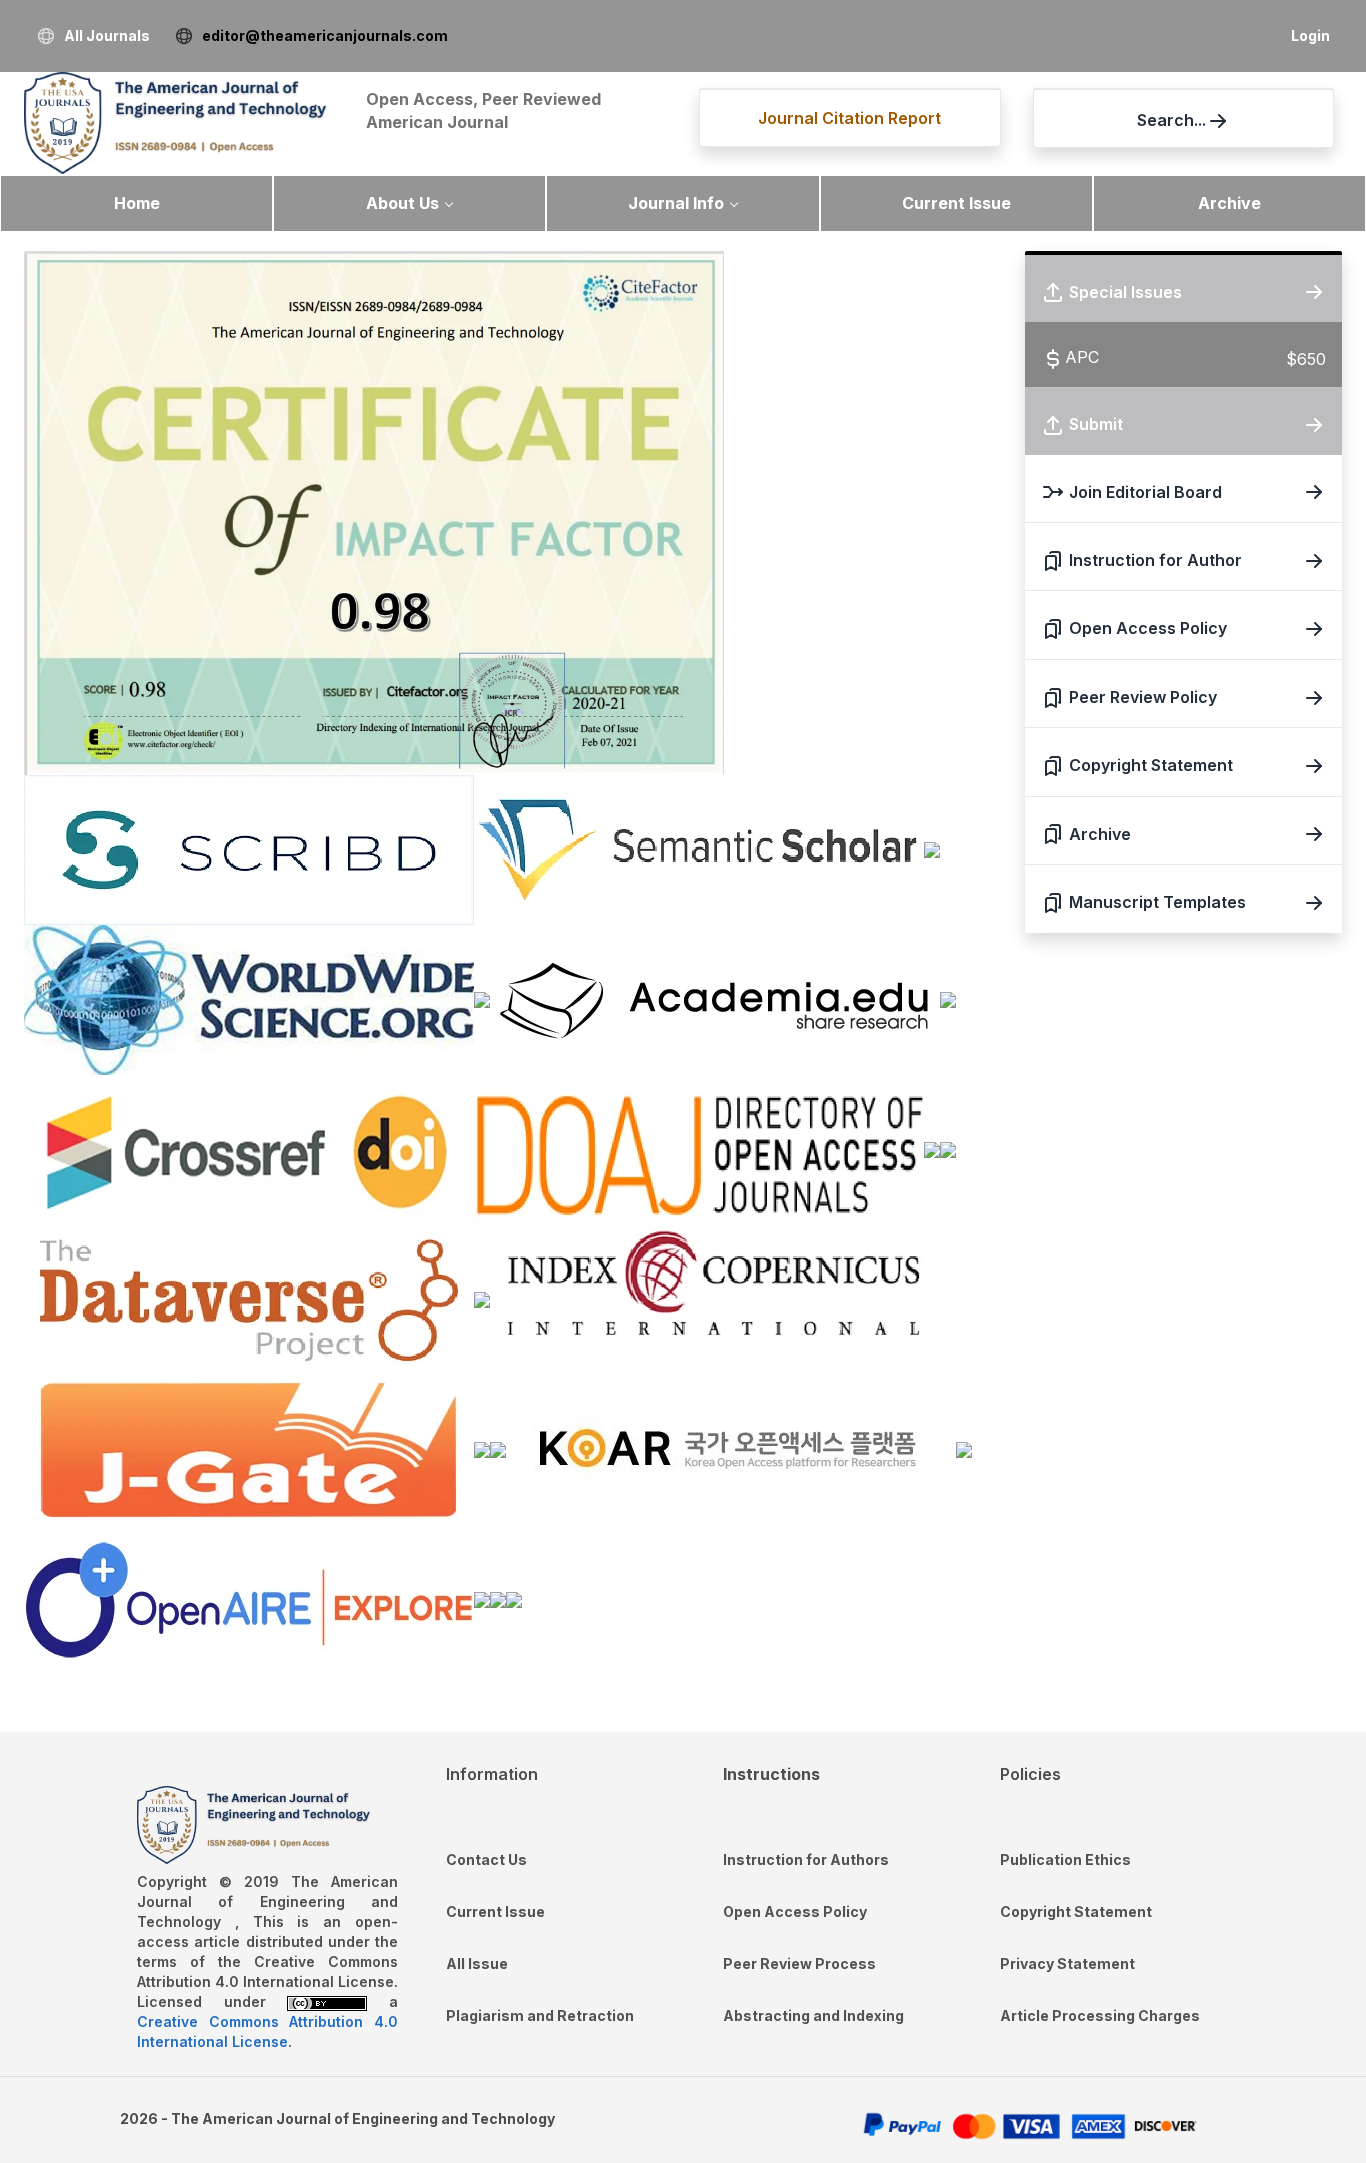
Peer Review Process (799, 1963)
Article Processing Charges (1100, 2015)
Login (1310, 35)
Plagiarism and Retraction (540, 2015)
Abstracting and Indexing (813, 2015)
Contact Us (486, 1859)
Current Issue (956, 203)
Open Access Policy (795, 1911)
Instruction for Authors (806, 1859)
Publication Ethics (1065, 1859)
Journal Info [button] (676, 203)
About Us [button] (402, 203)
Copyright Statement (1076, 1911)
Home (137, 203)
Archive (1229, 203)
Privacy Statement (1067, 1963)
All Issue (477, 1963)
